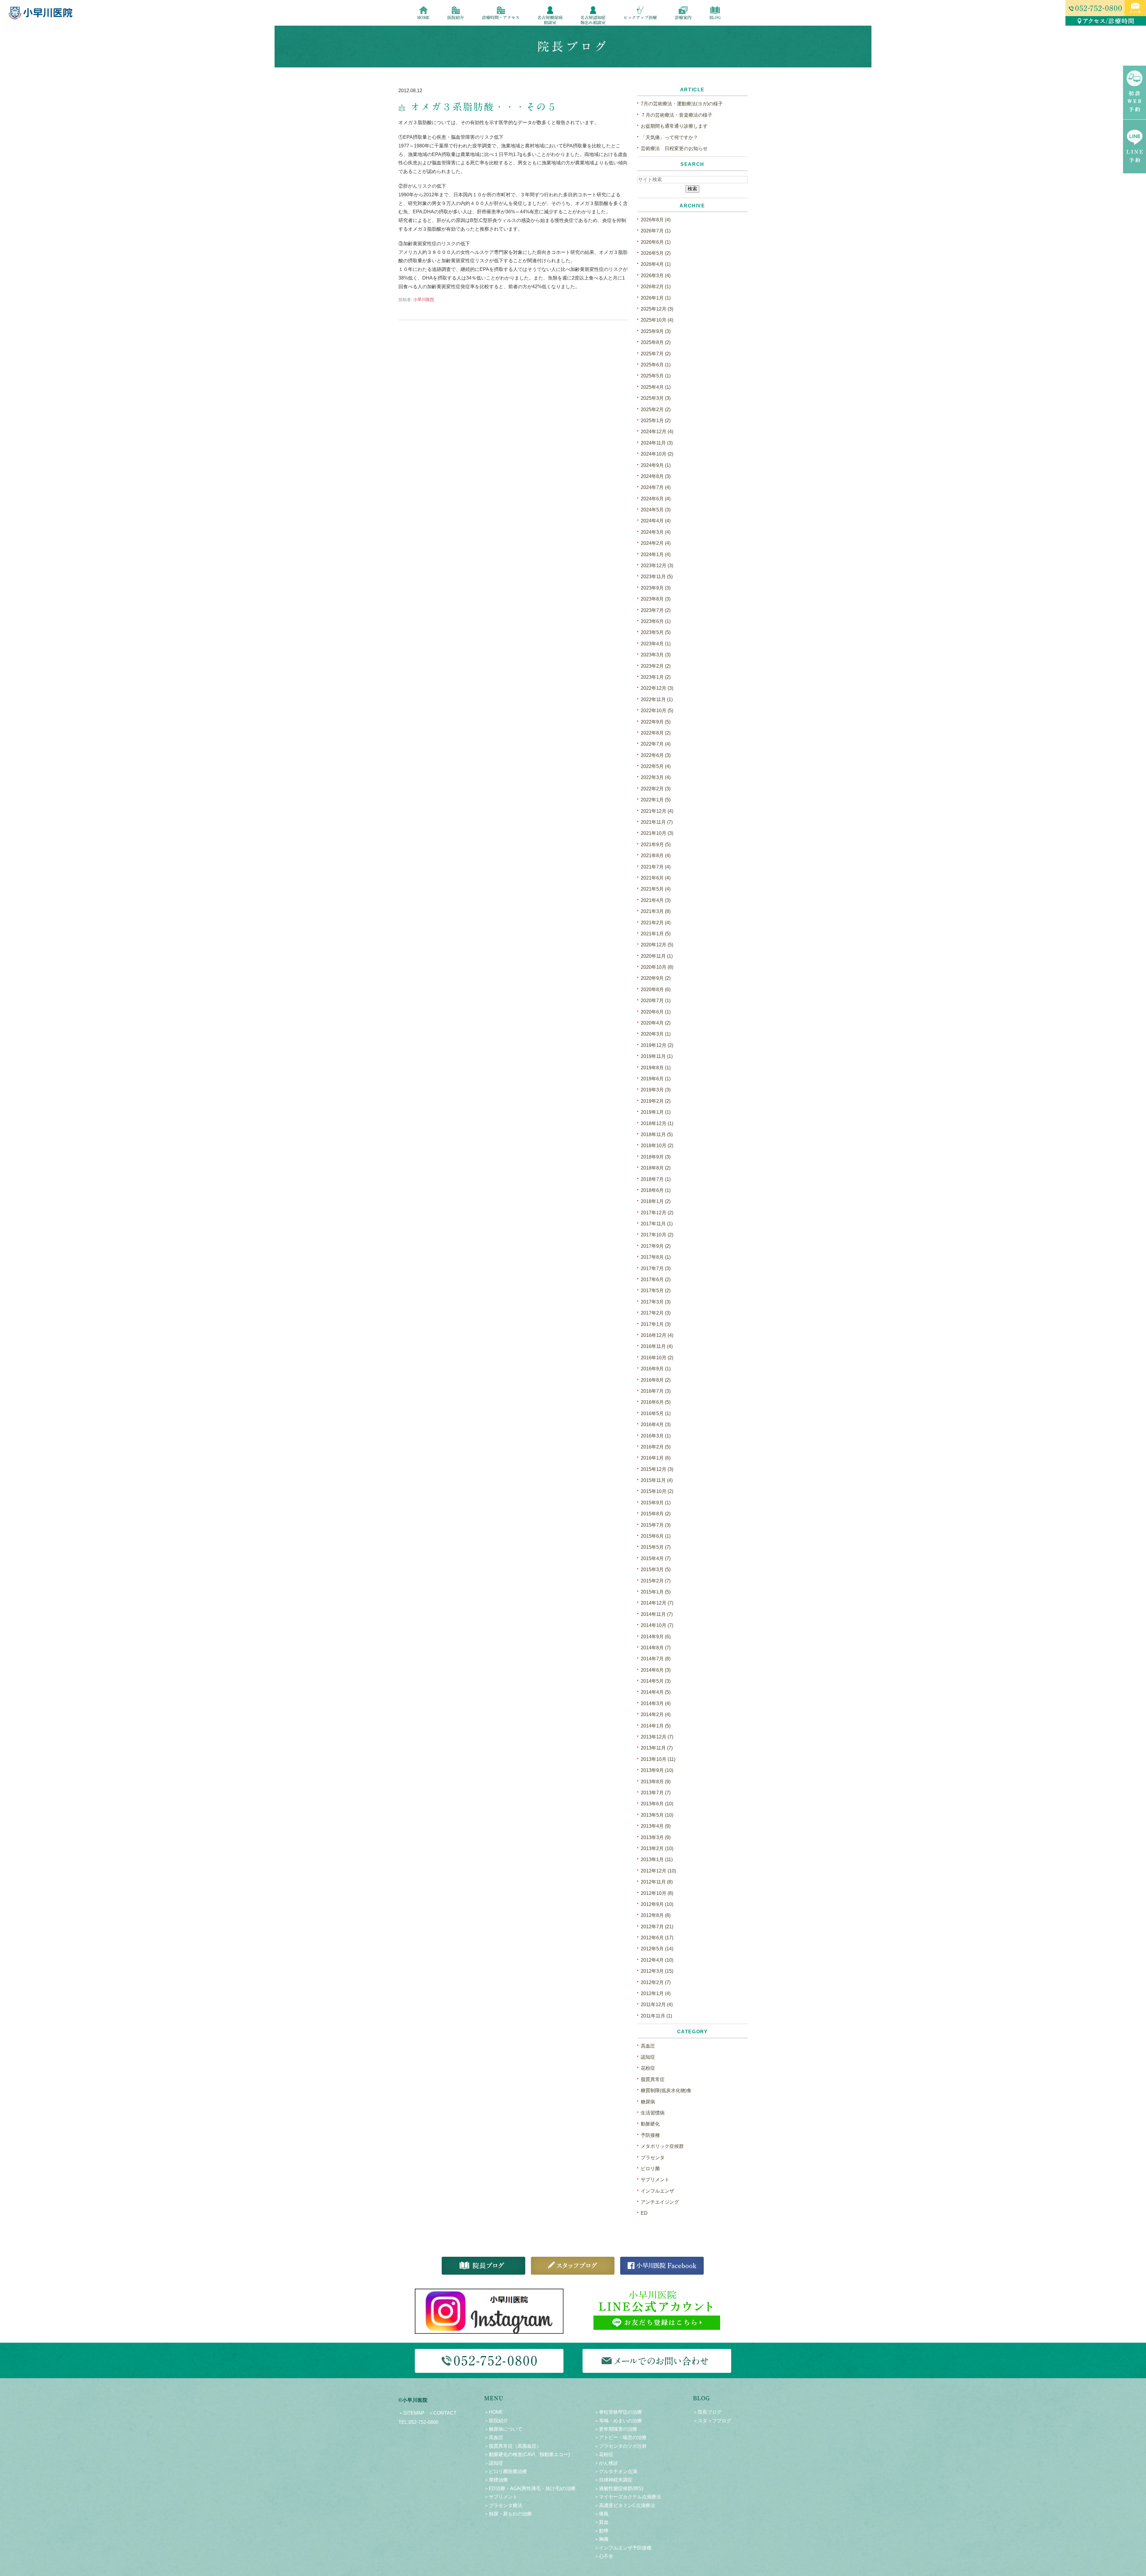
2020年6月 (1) (656, 1012)
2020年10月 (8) (657, 967)
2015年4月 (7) (656, 1558)
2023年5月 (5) (656, 632)
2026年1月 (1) (656, 298)
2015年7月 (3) (656, 1525)
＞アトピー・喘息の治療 (620, 2437)
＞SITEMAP (411, 2413)
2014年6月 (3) (656, 1670)
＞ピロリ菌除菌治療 (506, 2471)
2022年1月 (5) (656, 800)
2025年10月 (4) (657, 320)
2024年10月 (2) (657, 454)
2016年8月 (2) (656, 1380)
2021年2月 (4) (656, 923)
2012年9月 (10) (657, 1904)
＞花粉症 (604, 2454)
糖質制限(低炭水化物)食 (666, 2090)
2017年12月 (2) (657, 1213)
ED (644, 2213)
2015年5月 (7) (656, 1547)
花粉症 (648, 2068)
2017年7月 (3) (656, 1268)
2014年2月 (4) (656, 1714)
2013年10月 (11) (658, 1759)
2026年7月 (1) (656, 231)
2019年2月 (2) (656, 1101)
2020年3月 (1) (656, 1034)
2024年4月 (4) (656, 521)
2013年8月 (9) (656, 1782)
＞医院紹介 (496, 2421)
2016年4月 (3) (656, 1424)
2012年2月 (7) (656, 1982)
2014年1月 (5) (656, 1726)
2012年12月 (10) (658, 1871)
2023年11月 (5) (657, 577)
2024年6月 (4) (656, 499)
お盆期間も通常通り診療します (674, 126)
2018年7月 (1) (656, 1179)
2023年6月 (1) (656, 621)
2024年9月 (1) (656, 465)
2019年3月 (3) (656, 1090)
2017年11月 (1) (657, 1224)
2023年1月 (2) (656, 677)
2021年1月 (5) (656, 934)
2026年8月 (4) (656, 220)
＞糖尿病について (503, 2429)
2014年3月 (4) (656, 1703)
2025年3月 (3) (656, 398)
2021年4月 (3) (656, 900)
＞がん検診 (606, 2463)
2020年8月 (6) (656, 989)
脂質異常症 (653, 2079)
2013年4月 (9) (656, 1826)
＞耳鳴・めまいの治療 (618, 2421)
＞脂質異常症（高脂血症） (513, 2446)
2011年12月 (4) (657, 2005)
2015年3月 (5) (656, 1569)
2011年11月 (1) (656, 2016)
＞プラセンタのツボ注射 (620, 2446)
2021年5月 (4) (656, 889)
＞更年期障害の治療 (616, 2429)
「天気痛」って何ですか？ (669, 137)
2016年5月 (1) (656, 1413)
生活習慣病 (653, 2113)
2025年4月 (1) (656, 387)
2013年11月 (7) (657, 1748)
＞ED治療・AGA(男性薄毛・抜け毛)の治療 (530, 2488)
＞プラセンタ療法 (503, 2505)
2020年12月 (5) (657, 945)
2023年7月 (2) (656, 610)
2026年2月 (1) (656, 287)
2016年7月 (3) (656, 1391)
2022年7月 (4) (656, 744)
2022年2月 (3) (656, 789)
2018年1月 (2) (656, 1201)
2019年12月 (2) (657, 1045)
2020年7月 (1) (656, 1001)
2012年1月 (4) (656, 1993)
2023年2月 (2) (656, 666)
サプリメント (655, 2180)
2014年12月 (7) (657, 1603)
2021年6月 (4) (656, 878)
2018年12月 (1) (657, 1123)
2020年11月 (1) (657, 956)
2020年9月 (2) (656, 978)
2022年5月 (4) (656, 766)
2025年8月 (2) (656, 342)
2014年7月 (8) (656, 1659)
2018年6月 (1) (656, 1190)
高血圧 (648, 2046)
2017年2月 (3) (656, 1313)
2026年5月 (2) (656, 253)
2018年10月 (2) (657, 1146)
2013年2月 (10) (657, 1848)
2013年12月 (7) (657, 1737)
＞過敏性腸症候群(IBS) (619, 2488)
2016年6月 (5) (656, 1402)
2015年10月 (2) (657, 1491)
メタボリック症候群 (662, 2146)
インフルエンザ (657, 2191)
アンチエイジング (660, 2202)
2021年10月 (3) (657, 833)
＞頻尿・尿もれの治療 (508, 2514)
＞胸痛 (601, 2539)
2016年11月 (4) (657, 1346)
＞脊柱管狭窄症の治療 (618, 2412)
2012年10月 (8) (657, 1893)
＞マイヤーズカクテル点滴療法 (628, 2497)
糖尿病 (648, 2102)
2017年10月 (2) (657, 1235)
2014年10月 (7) (657, 1625)
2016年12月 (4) (657, 1335)
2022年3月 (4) (656, 777)
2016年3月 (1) (656, 1436)
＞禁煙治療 (496, 2480)
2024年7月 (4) (656, 487)
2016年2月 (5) (656, 1447)
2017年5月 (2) (656, 1291)
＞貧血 (601, 2522)
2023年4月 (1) (656, 644)
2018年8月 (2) (656, 1168)
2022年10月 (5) (657, 711)
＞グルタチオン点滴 (616, 2471)
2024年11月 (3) (657, 443)
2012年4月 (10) (657, 1960)
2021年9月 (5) (656, 844)
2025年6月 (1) (656, 365)
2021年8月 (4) (656, 856)
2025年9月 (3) (656, 331)
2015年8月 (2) (656, 1514)
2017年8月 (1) (656, 1257)
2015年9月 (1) (656, 1503)
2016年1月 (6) (656, 1458)
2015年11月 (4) (657, 1480)
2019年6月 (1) (656, 1079)
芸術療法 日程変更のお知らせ (674, 148)
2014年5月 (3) (656, 1681)
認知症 (648, 2057)
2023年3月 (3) (656, 655)
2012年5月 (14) (657, 1949)
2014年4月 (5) (656, 1692)
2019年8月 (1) (656, 1068)
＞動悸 (601, 2531)
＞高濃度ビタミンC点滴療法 (625, 2505)
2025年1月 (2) (656, 421)
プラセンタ (653, 2158)
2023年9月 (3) (656, 588)
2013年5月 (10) (657, 1815)
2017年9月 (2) (656, 1246)
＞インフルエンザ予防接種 (623, 2548)
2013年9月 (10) (657, 1770)
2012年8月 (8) (656, 1915)
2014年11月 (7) (657, 1614)
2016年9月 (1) (656, 1369)
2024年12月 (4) (657, 432)
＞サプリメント (501, 2497)
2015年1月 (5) (656, 1592)
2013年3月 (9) (656, 1837)
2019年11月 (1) (657, 1056)
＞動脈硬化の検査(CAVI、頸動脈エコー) (527, 2454)
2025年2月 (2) (656, 409)
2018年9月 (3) (656, 1157)
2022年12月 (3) (657, 688)
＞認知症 (494, 2463)
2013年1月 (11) (657, 1859)
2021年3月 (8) (656, 911)
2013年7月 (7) (656, 1793)
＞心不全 (604, 2556)
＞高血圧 (494, 2437)
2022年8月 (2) (656, 733)
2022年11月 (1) (657, 699)
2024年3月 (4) (656, 532)
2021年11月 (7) (657, 822)
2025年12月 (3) (657, 309)
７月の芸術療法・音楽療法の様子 (677, 115)
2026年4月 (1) (656, 264)
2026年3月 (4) (656, 276)
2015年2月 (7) (656, 1581)
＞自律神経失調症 (613, 2480)
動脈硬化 (650, 2124)
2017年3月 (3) (656, 1302)
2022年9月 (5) (656, 722)
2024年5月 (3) (656, 510)
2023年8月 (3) (656, 599)
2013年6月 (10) (657, 1804)
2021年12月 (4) (657, 811)
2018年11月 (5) (657, 1134)
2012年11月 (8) (657, 1882)
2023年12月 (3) (657, 566)
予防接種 (650, 2135)
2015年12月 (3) (657, 1469)
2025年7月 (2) (656, 354)
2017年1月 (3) (656, 1324)
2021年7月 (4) (656, 867)
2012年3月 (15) (657, 1971)
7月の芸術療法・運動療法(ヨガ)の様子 (682, 104)
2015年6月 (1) (656, 1536)
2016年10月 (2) (657, 1358)
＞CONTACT (443, 2413)
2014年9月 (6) (656, 1637)
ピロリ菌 (650, 2169)
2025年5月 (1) (656, 376)
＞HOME (494, 2412)
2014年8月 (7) (656, 1648)
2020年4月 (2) (656, 1023)
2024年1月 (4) (656, 554)
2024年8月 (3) (656, 476)
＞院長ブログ (707, 2412)
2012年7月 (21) (657, 1927)
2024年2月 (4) (656, 543)
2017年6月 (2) (656, 1279)
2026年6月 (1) (656, 242)
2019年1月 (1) (656, 1112)
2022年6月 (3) (656, 755)
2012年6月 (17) (657, 1938)
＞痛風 (601, 2514)
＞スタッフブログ (712, 2421)
